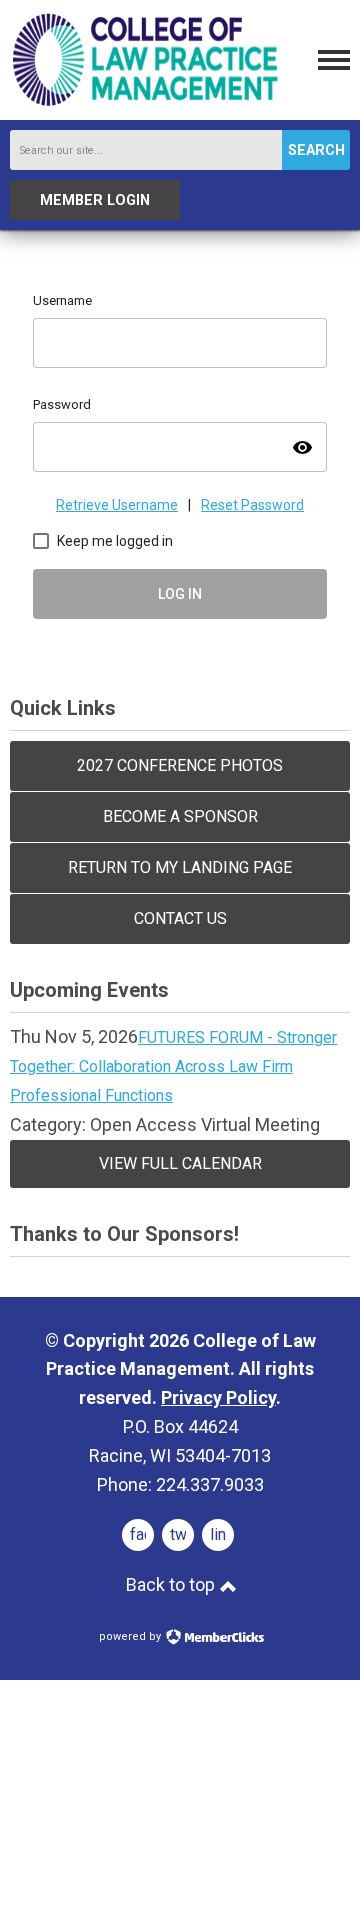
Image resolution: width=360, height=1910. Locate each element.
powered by (131, 1636)
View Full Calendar (180, 1163)
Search (316, 150)
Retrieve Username (117, 505)
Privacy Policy (218, 1397)
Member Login (95, 200)
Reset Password (252, 505)
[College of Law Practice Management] (145, 103)
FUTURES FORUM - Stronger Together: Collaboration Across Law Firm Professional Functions (173, 1066)
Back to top (172, 1584)
